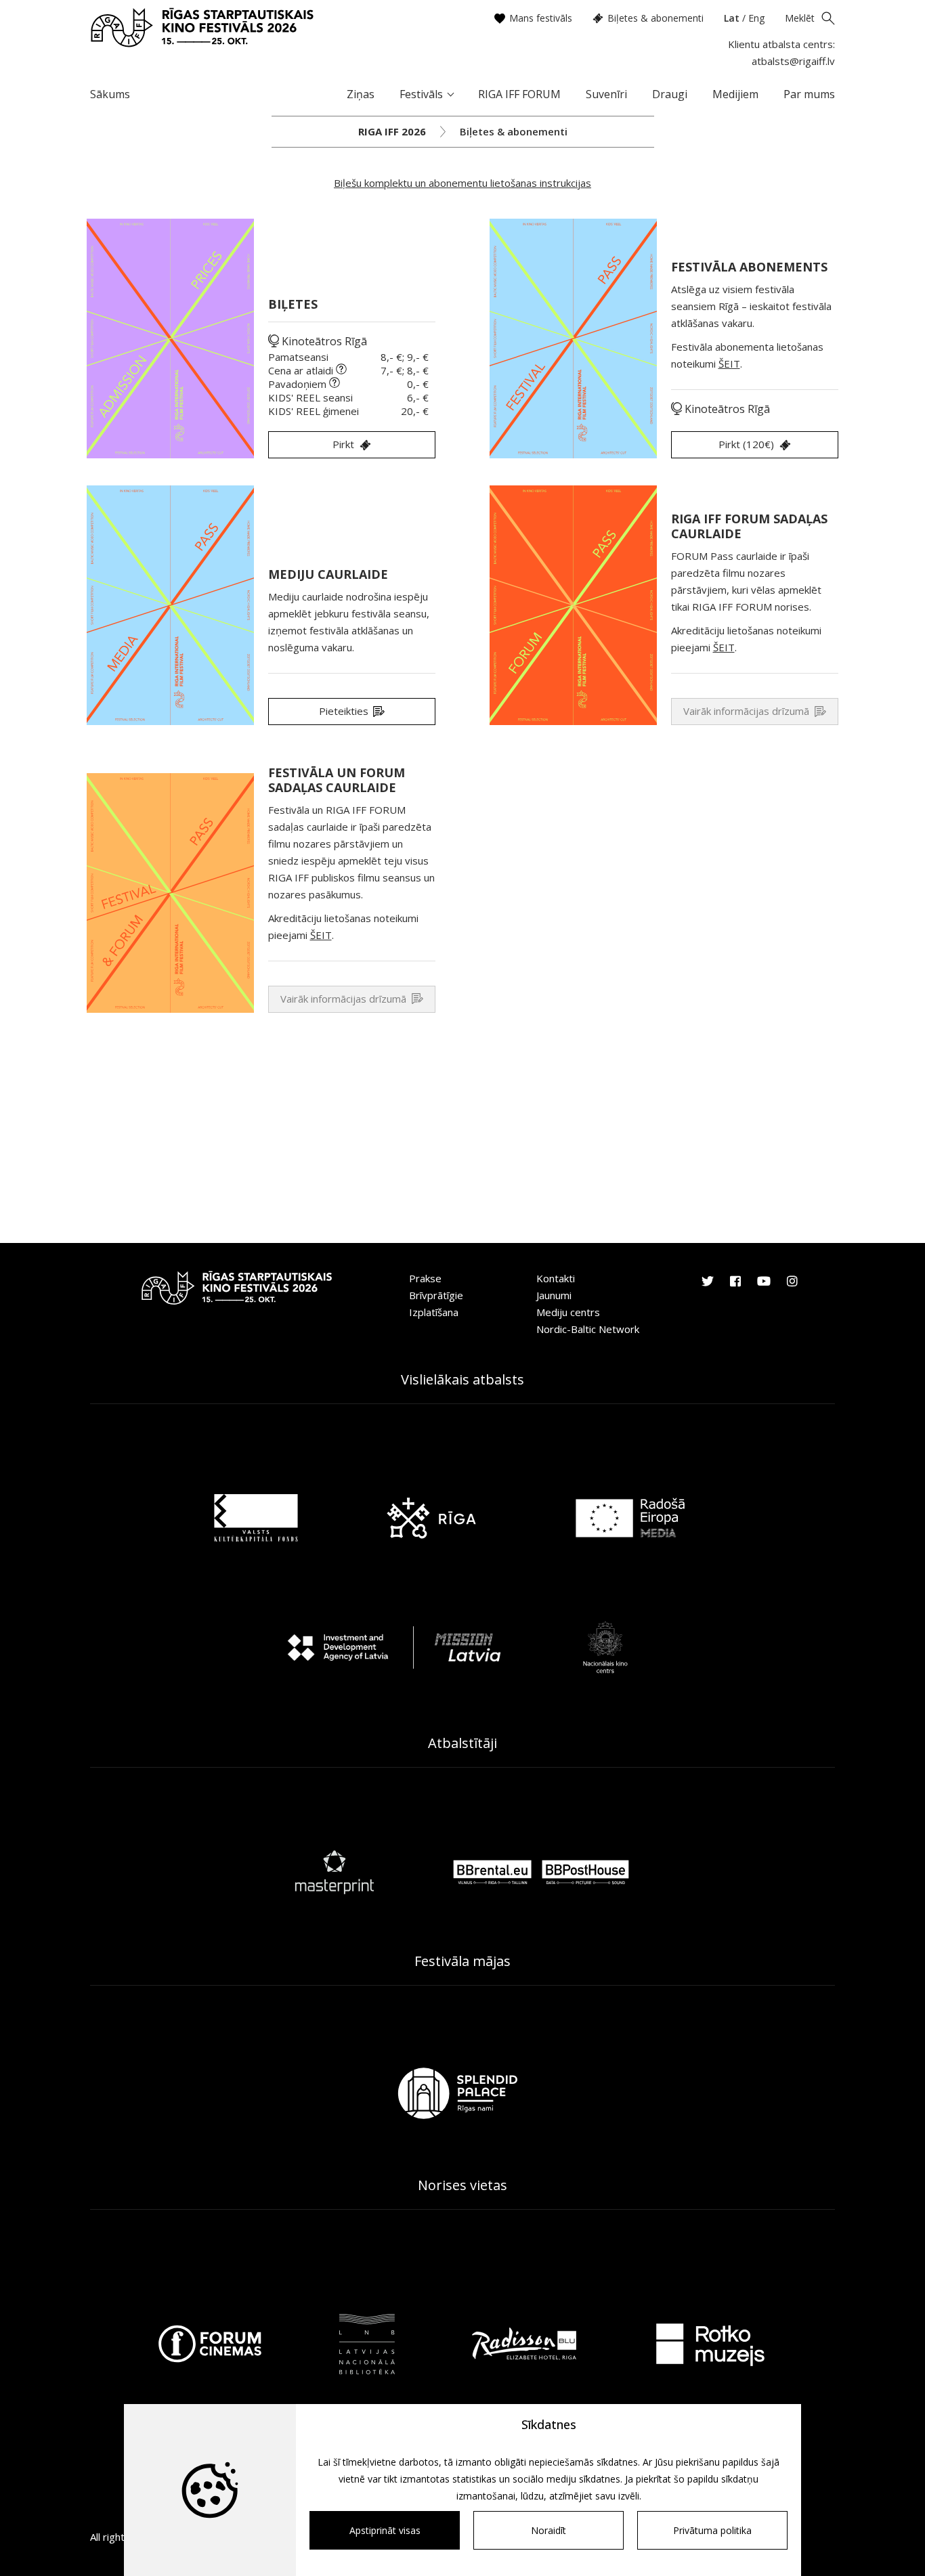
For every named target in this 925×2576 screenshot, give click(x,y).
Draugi (670, 94)
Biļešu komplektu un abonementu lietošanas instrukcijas (462, 183)
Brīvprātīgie (436, 1295)
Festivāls (421, 94)
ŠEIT (729, 364)
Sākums (110, 94)
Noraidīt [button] (548, 2530)
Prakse (425, 1278)
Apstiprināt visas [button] (385, 2530)
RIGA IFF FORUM (519, 94)
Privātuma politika (712, 2530)
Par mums (809, 94)
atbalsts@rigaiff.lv (793, 61)
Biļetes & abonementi (655, 18)
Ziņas (361, 94)
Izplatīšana (434, 1312)
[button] (755, 445)
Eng (756, 18)
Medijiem (735, 94)
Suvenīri (606, 94)
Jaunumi (554, 1295)
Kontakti (556, 1278)
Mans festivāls (541, 18)
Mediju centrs (568, 1312)
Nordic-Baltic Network (588, 1329)
